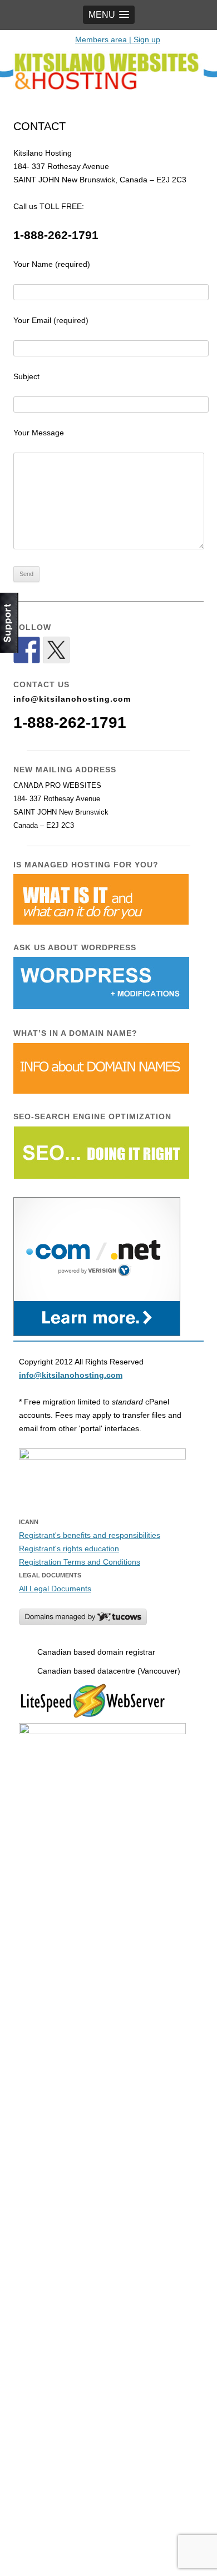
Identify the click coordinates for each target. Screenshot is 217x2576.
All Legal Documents (55, 1589)
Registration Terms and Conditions (80, 1562)
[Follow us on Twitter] (56, 650)
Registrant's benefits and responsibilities (90, 1535)
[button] (109, 15)
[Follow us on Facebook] (27, 650)
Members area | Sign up (118, 39)
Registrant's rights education (69, 1548)
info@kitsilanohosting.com (72, 699)
